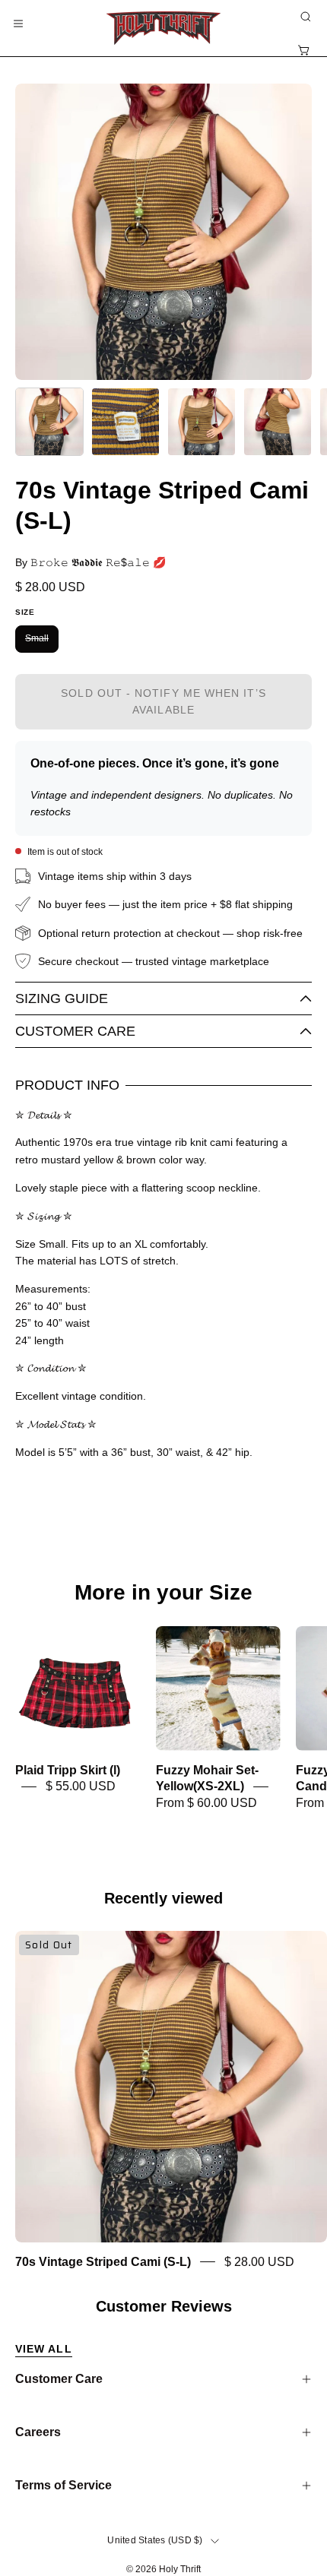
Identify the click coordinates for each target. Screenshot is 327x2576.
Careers (38, 2432)
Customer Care (75, 1031)
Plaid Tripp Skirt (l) (68, 1771)
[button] (304, 17)
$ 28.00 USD (259, 2262)
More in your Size (163, 1593)
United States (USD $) (155, 2540)
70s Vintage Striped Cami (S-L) (103, 2262)
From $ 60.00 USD (206, 1803)
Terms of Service (63, 2485)
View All (44, 2349)
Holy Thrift (180, 2569)
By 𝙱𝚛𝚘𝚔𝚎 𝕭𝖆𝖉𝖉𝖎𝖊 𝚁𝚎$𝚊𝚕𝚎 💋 (90, 562)
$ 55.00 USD (81, 1787)
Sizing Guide (62, 998)
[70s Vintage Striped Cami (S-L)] (49, 422)
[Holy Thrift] (163, 28)
